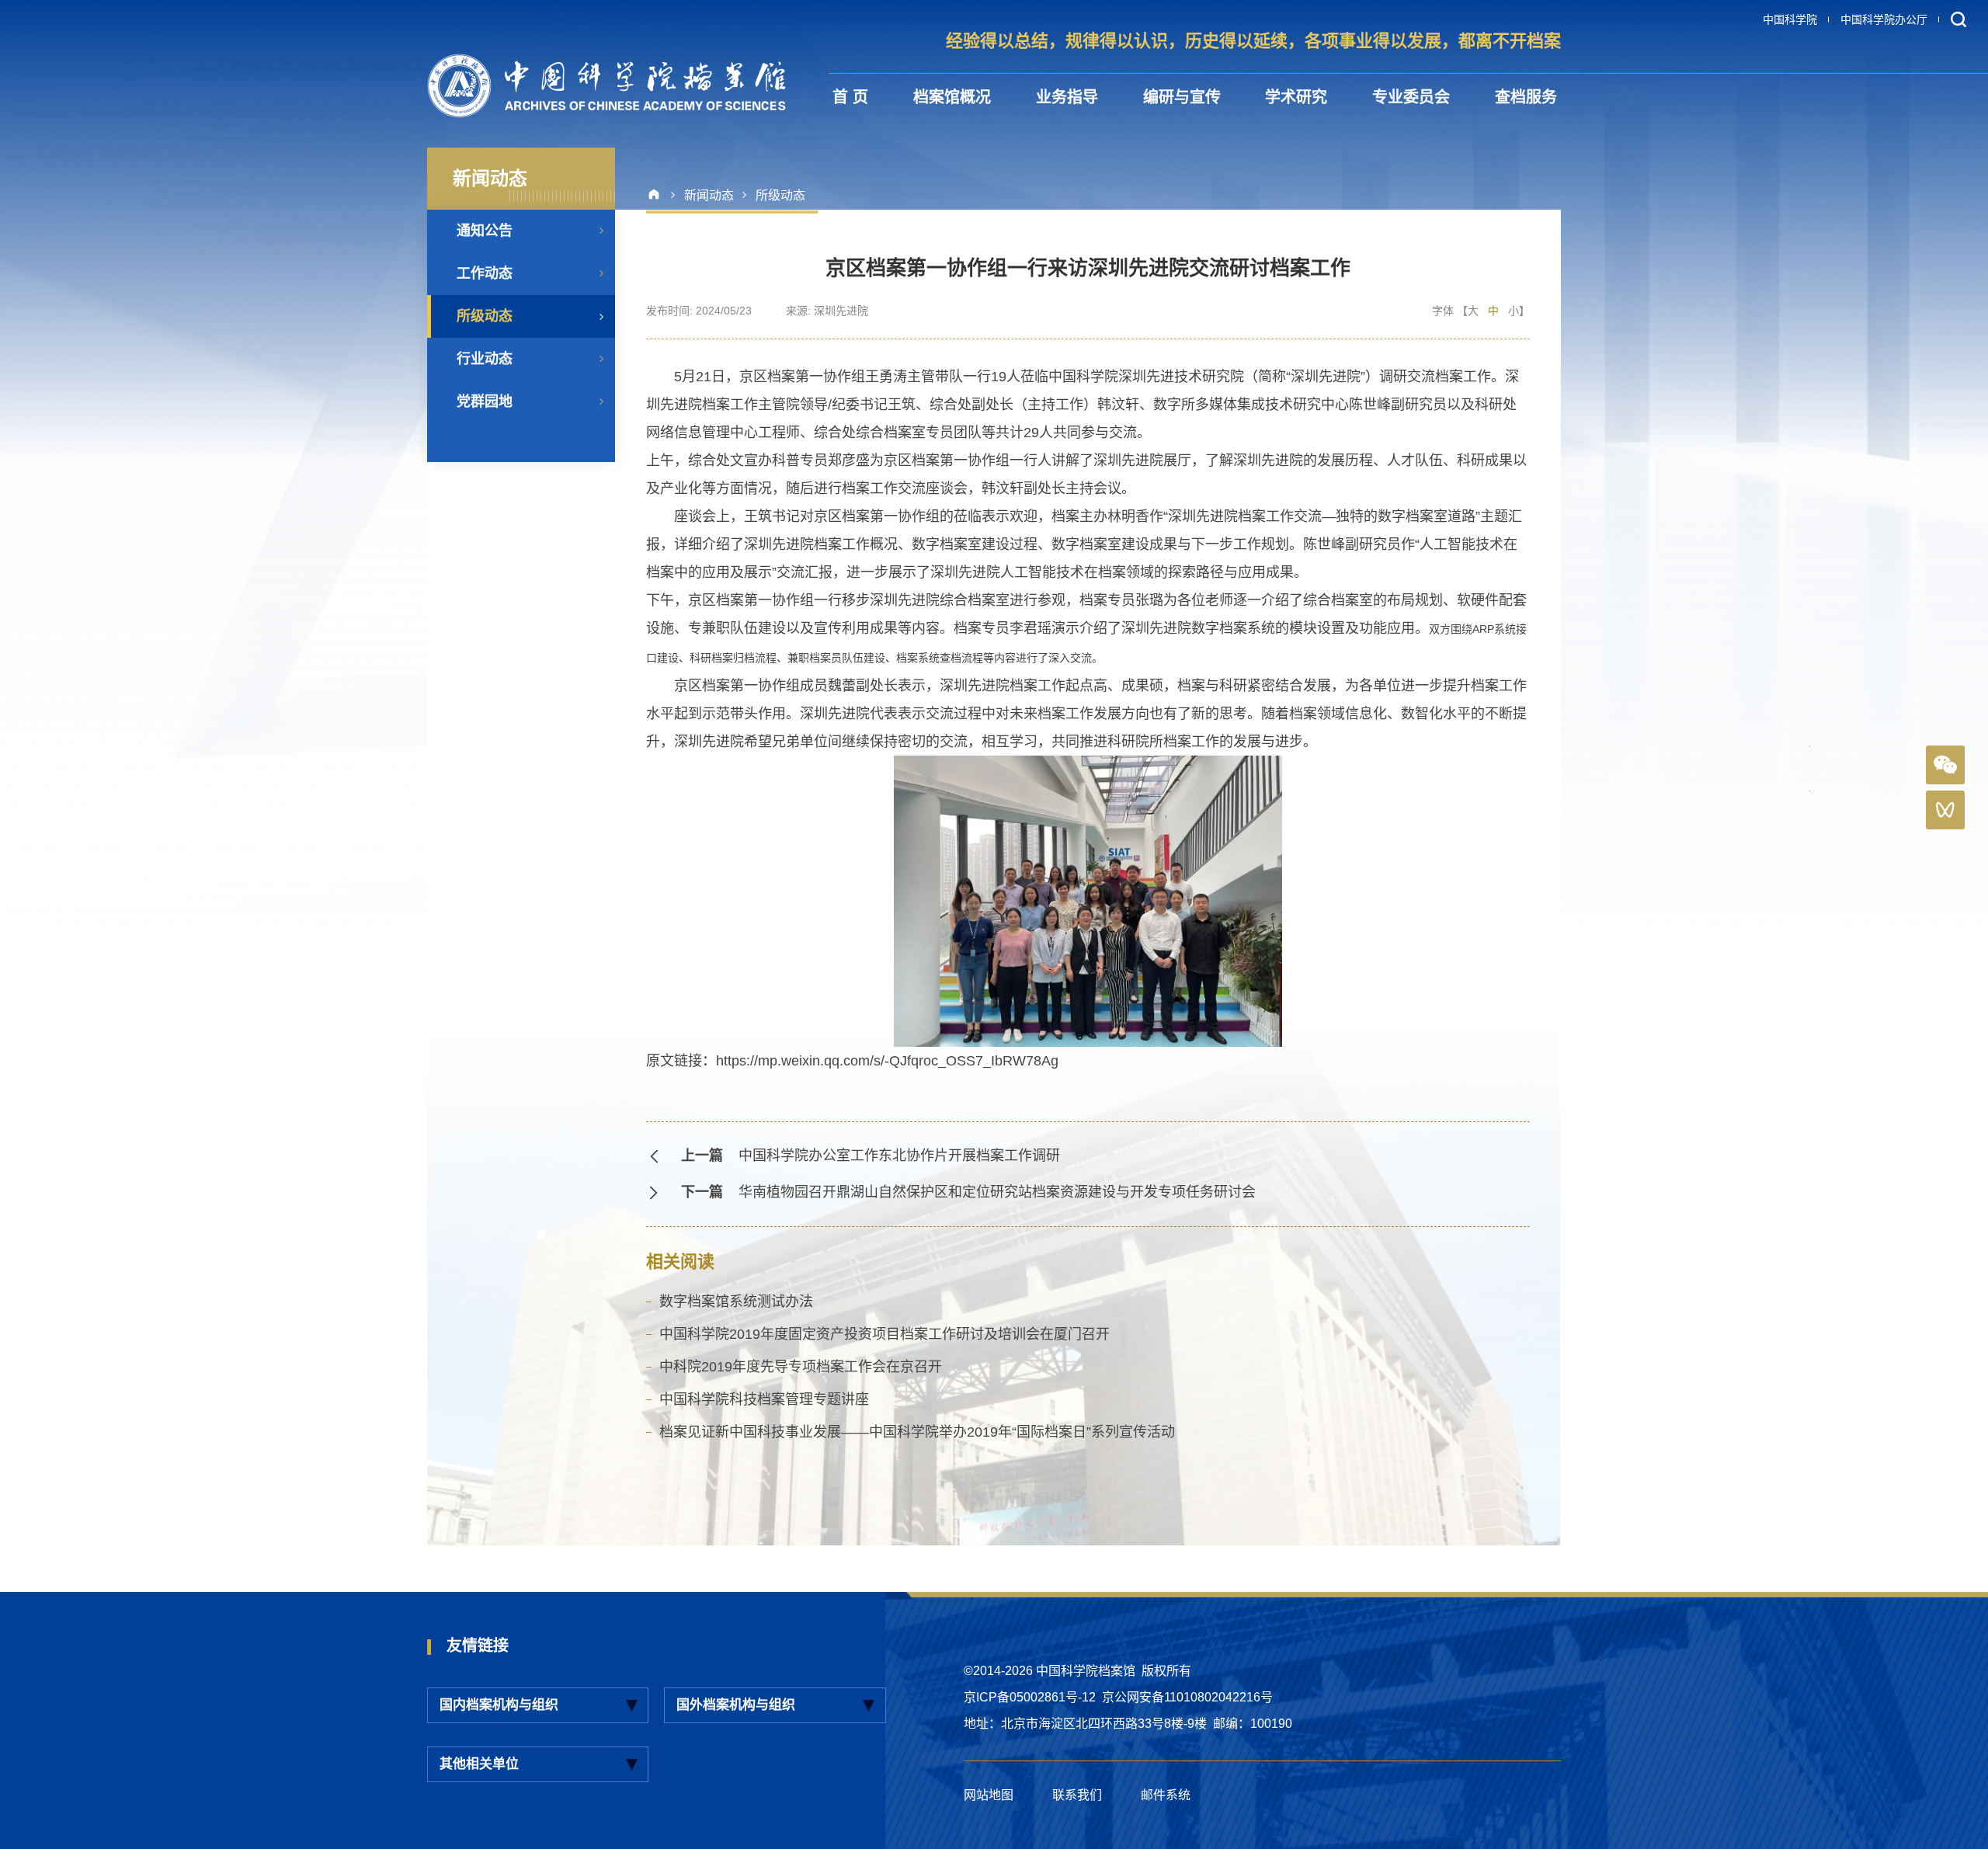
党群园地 (485, 401)
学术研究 (1296, 97)
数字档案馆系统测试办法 (736, 1302)
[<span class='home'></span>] (660, 195)
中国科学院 (1790, 19)
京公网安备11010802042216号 (1187, 1697)
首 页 (850, 97)
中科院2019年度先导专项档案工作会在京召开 (801, 1367)
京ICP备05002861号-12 (1030, 1697)
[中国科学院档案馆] (606, 86)
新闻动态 (709, 195)
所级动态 (485, 316)
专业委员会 (1411, 97)
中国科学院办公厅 (1884, 19)
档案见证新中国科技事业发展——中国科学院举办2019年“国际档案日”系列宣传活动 (917, 1432)
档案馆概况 (952, 97)
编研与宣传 (1182, 97)
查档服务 (1526, 97)
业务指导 (1067, 97)
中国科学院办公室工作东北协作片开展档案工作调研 (899, 1156)
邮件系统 (1166, 1795)
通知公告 (485, 231)
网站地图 (989, 1795)
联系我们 (1077, 1795)
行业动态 (485, 359)
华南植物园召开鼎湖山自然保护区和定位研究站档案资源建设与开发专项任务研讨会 (997, 1192)
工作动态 (485, 273)
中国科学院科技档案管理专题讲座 (764, 1399)
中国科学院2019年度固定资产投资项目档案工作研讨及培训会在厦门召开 (885, 1334)
